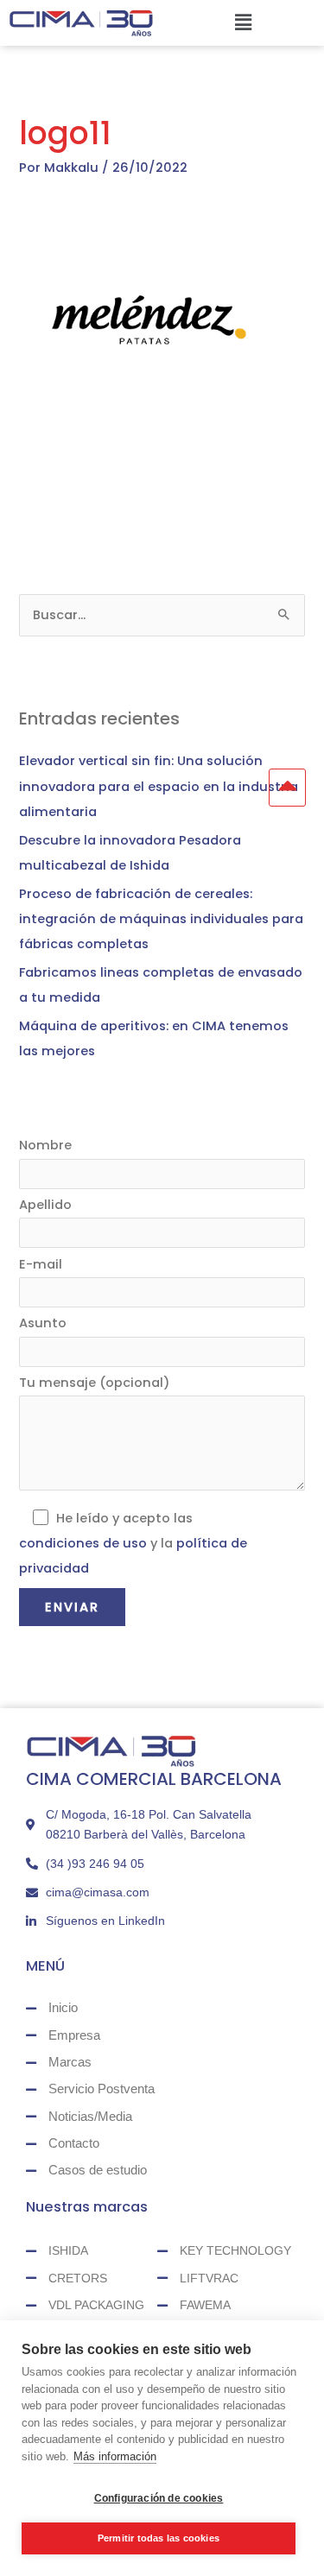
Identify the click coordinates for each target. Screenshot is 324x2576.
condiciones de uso (83, 1543)
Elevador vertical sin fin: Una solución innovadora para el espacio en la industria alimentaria (159, 786)
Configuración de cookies (159, 2498)
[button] (243, 22)
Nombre (45, 1145)
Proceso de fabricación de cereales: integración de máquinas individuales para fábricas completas (161, 919)
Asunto (43, 1323)
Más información (115, 2456)
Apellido (45, 1205)
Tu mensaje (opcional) (95, 1383)
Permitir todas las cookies (159, 2538)
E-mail (41, 1264)
